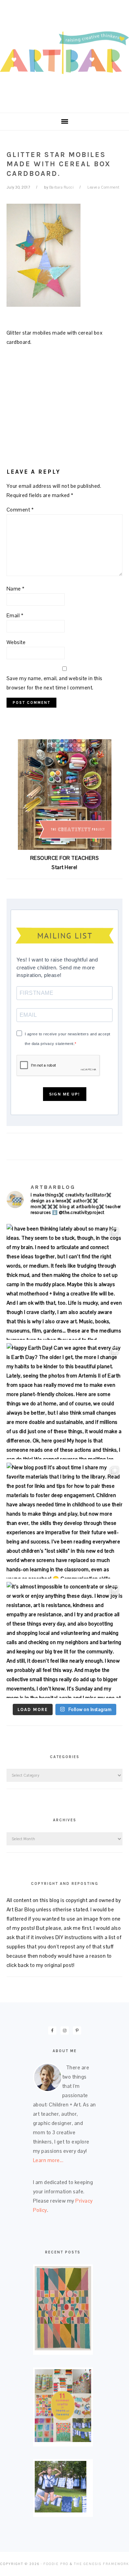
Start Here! (64, 867)
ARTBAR (64, 54)
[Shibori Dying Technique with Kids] (61, 2511)
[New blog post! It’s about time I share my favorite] (65, 1521)
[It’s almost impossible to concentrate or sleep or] (65, 1640)
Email (15, 615)
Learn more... (48, 2160)
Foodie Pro (56, 2564)
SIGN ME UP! (65, 1094)
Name (16, 589)
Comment (20, 510)
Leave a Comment (104, 187)
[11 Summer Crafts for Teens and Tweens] (63, 2440)
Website (16, 642)
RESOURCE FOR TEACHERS (65, 858)
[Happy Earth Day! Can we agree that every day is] (65, 1401)
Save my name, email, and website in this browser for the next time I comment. (55, 683)
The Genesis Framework (101, 2564)
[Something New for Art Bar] (63, 2348)
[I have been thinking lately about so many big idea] (65, 1282)
